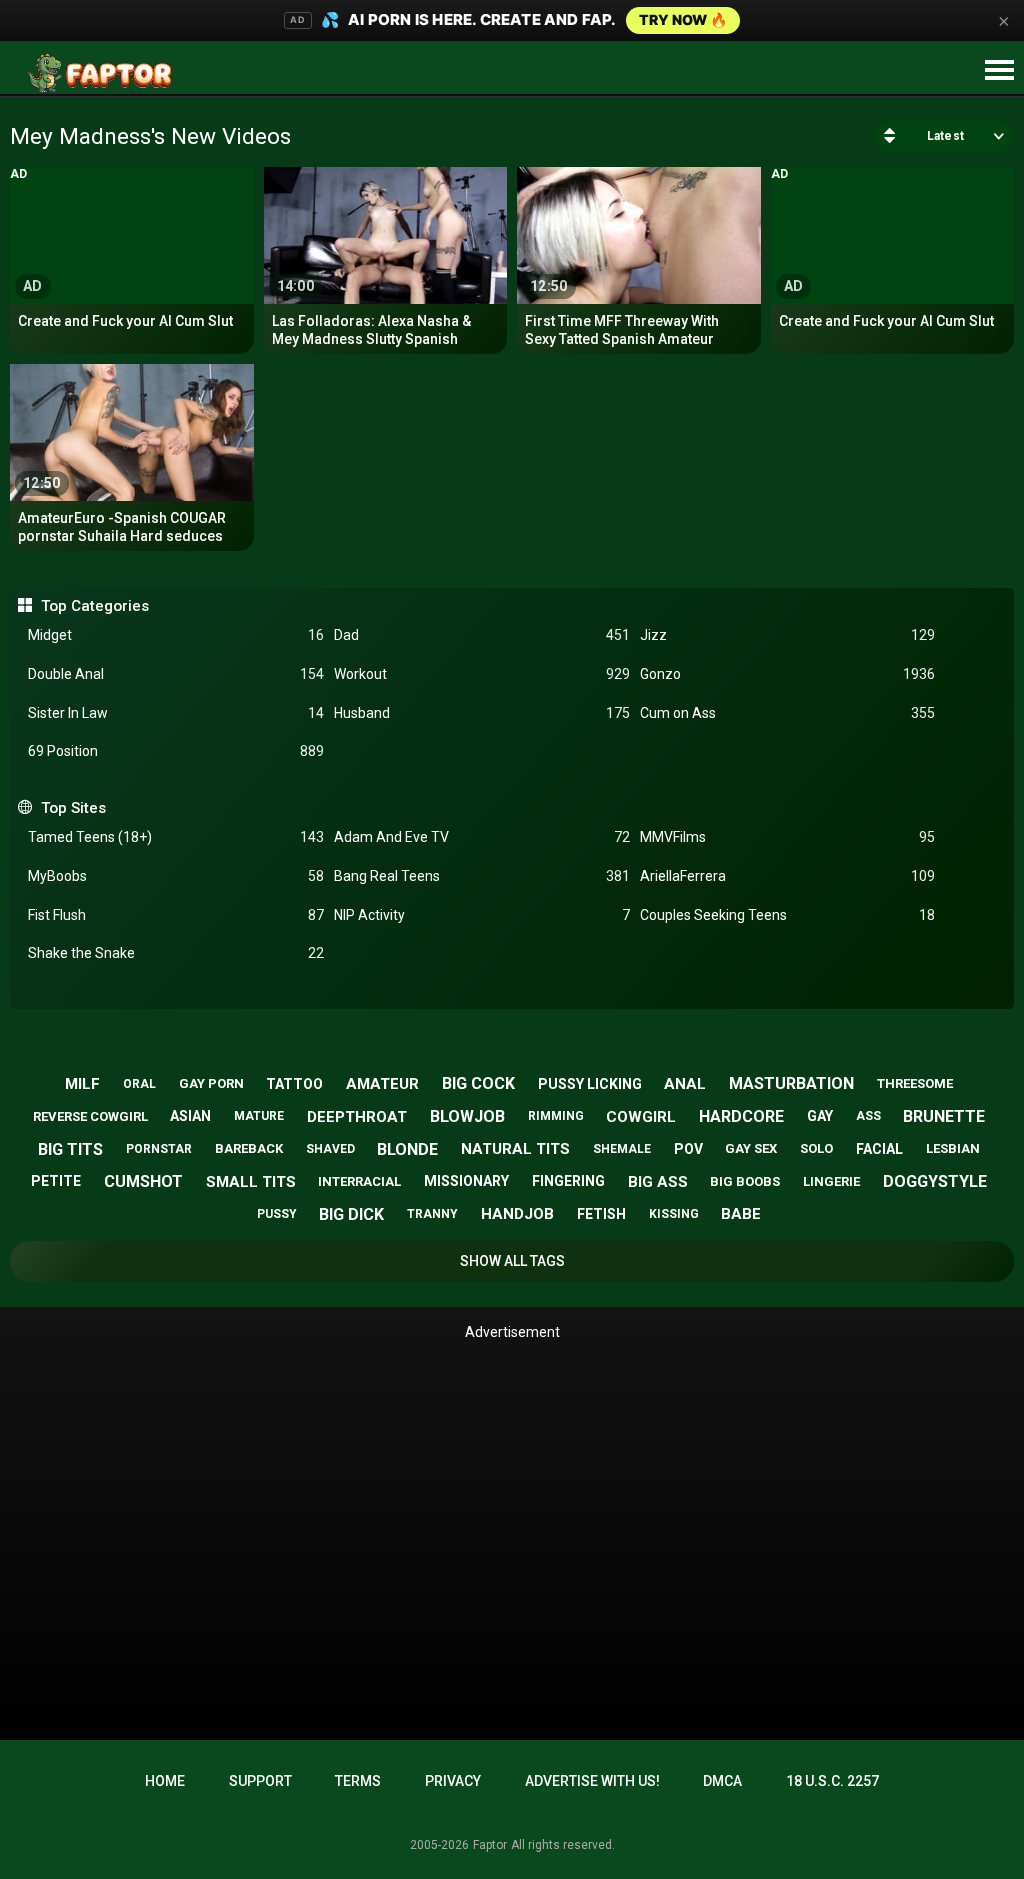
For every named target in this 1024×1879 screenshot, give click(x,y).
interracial (359, 1181)
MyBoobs (176, 876)
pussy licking (590, 1084)
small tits (251, 1182)
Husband (482, 713)
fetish (601, 1214)
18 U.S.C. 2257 (832, 1781)
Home (165, 1781)
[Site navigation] (999, 71)
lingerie (831, 1181)
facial (879, 1149)
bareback (249, 1148)
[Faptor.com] (104, 73)
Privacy (453, 1781)
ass (868, 1116)
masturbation (791, 1083)
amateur (382, 1084)
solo (816, 1148)
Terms (358, 1781)
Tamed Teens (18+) (176, 837)
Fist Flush (176, 915)
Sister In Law (176, 713)
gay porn (211, 1083)
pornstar (159, 1149)
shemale (622, 1149)
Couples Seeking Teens (788, 915)
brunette (944, 1116)
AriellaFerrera (788, 876)
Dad (482, 635)
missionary (466, 1181)
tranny (432, 1214)
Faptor (490, 1845)
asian (190, 1116)
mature (259, 1116)
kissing (674, 1214)
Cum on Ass (788, 713)
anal (685, 1084)
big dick (351, 1214)
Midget (176, 635)
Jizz (788, 635)
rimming (556, 1116)
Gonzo (788, 674)
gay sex (751, 1148)
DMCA (722, 1781)
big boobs (745, 1181)
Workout (482, 674)
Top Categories (94, 606)
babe (741, 1214)
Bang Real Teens (482, 876)
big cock (478, 1083)
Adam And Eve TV (482, 837)
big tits (70, 1149)
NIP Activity (482, 915)
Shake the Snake (176, 953)
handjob (517, 1214)
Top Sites (73, 808)
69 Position (176, 751)
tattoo (294, 1084)
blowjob (467, 1116)
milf (82, 1084)
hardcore (741, 1116)
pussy (277, 1214)
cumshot (143, 1181)
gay (820, 1116)
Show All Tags (512, 1261)
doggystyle (935, 1181)
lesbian (953, 1148)
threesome (915, 1083)
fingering (568, 1181)
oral (139, 1084)
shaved (330, 1149)
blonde (407, 1149)
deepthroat (357, 1117)
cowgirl (641, 1117)
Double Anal (176, 674)
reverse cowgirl (90, 1116)
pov (688, 1149)
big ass (658, 1182)
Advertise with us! (592, 1781)
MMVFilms (788, 837)
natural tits (515, 1149)
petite (56, 1181)
